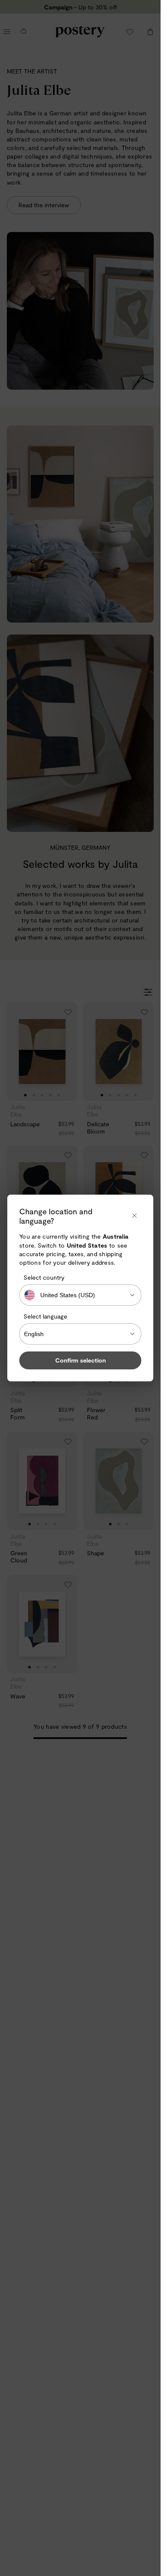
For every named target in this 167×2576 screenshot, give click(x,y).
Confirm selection (81, 1360)
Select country (44, 1277)
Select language (45, 1316)
